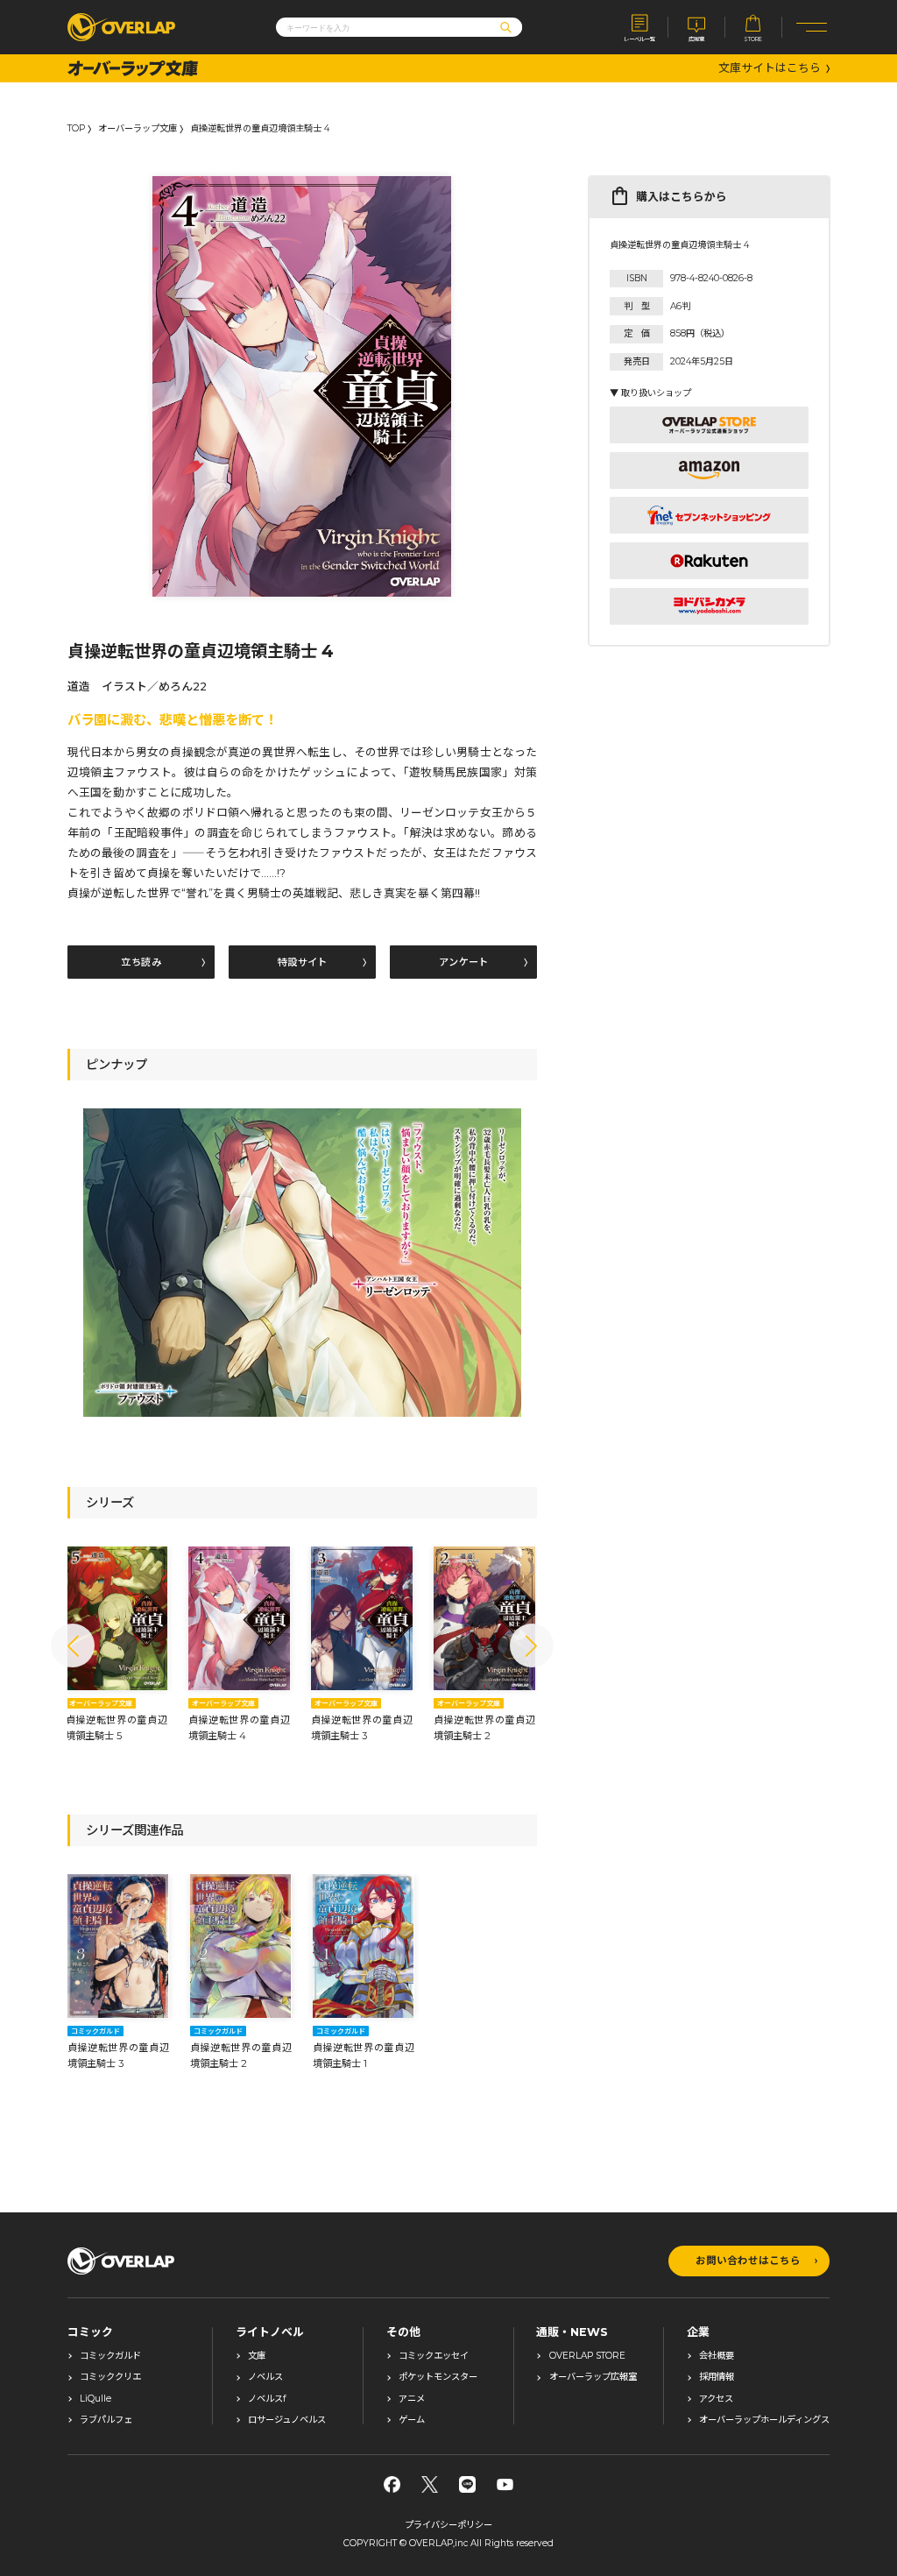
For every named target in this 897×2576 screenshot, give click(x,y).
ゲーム (412, 2420)
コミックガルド (110, 2356)
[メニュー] (812, 27)
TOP (76, 129)
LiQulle (95, 2399)
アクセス (716, 2399)
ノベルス (265, 2377)
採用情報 (717, 2377)
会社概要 (717, 2356)
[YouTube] (505, 2484)
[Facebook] (392, 2484)
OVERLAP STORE (587, 2356)
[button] (73, 1645)
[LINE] (467, 2484)
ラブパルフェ (106, 2420)
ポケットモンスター (438, 2377)
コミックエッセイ (434, 2356)
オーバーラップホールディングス (764, 2420)
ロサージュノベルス (287, 2420)
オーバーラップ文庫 (138, 129)
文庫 (257, 2356)
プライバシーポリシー (448, 2525)
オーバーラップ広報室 (593, 2377)
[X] (430, 2484)
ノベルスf (267, 2399)
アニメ (412, 2399)
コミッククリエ (110, 2377)
